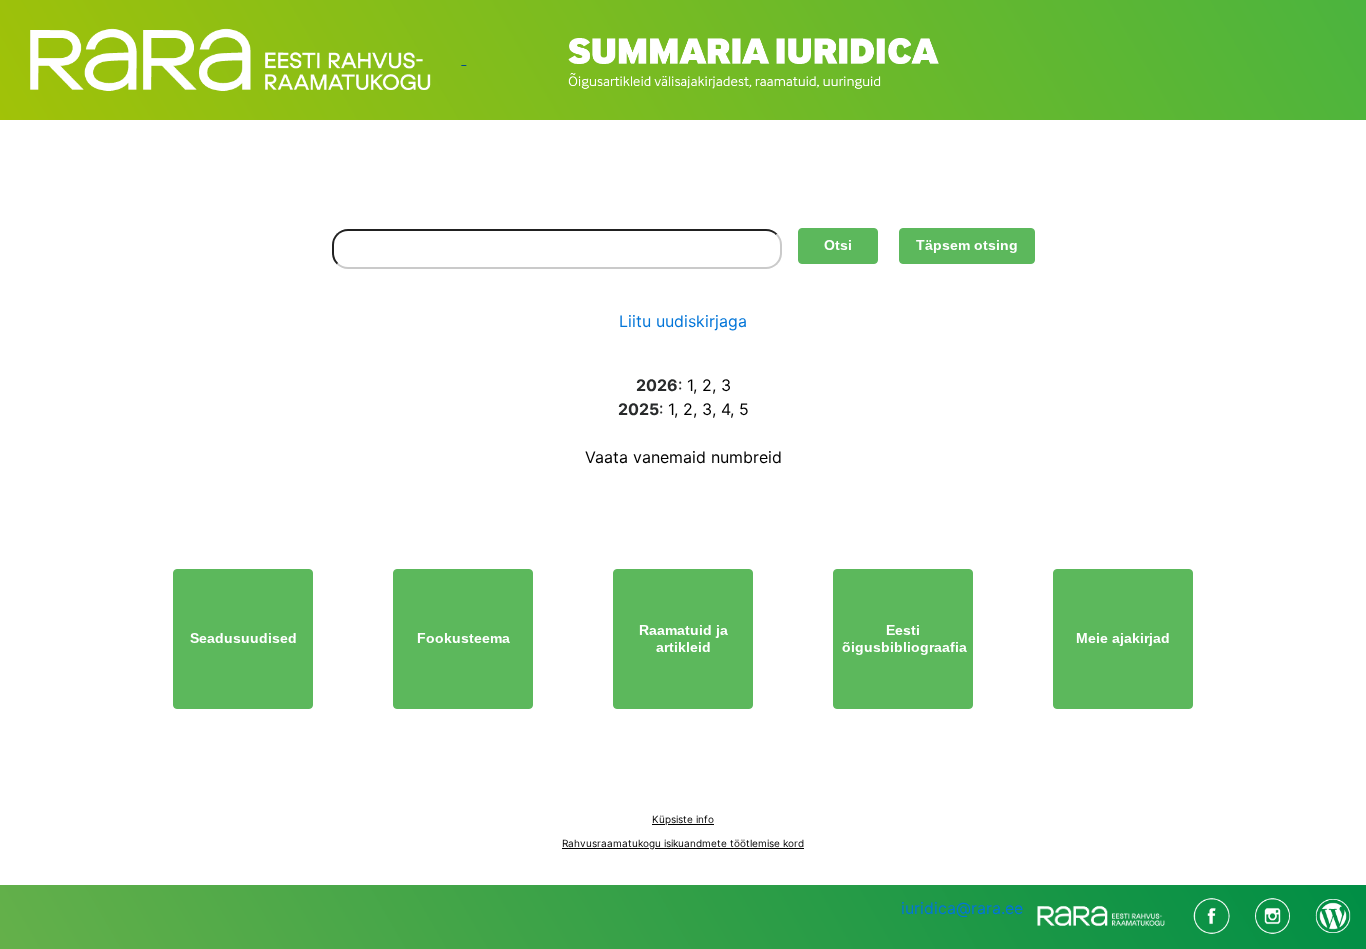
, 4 (721, 409)
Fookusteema (463, 638)
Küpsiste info (683, 819)
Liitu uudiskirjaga (683, 321)
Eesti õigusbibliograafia (904, 639)
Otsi (838, 245)
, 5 (739, 409)
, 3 (721, 385)
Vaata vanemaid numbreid (683, 457)
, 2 (702, 385)
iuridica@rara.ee (962, 908)
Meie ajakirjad (1123, 638)
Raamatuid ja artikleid (683, 639)
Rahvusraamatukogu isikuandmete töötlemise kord (683, 843)
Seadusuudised (243, 638)
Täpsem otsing (967, 245)
